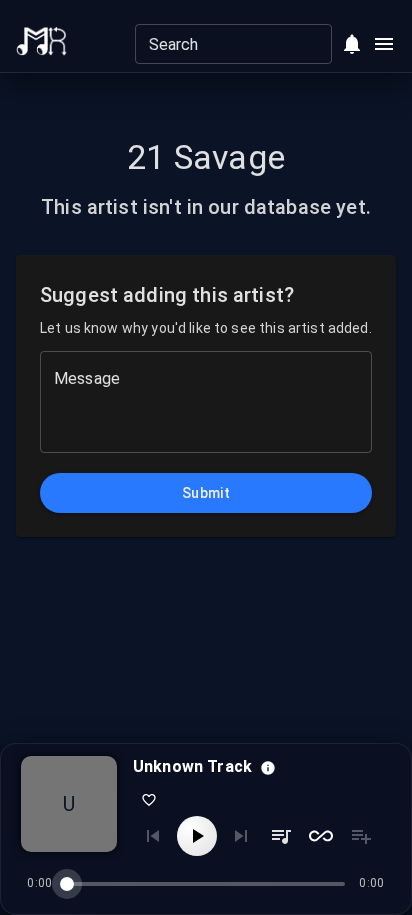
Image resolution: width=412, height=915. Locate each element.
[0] (352, 44)
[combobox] (217, 44)
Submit (206, 493)
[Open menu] (384, 44)
